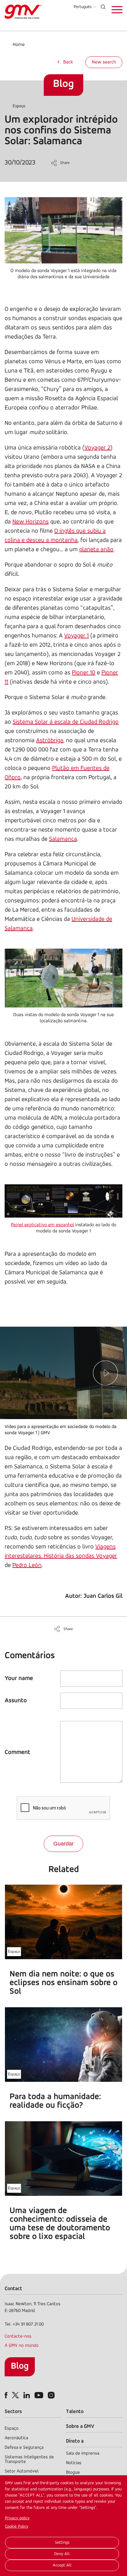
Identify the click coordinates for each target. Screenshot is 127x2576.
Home (19, 45)
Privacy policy (17, 2518)
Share (65, 163)
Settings (62, 2543)
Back (68, 62)
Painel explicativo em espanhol (42, 1225)
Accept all (62, 2565)
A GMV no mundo (22, 2346)
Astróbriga (50, 741)
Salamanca (63, 839)
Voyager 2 (97, 448)
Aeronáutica (16, 2438)
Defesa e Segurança (24, 2448)
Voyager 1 (76, 636)
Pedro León (27, 1565)
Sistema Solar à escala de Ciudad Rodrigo (66, 722)
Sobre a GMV (80, 2426)
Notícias (74, 2463)
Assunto (16, 1701)
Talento (75, 2412)
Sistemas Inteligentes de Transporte (29, 2460)
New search (104, 62)
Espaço (19, 106)
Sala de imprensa (83, 2454)
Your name (19, 1679)
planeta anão (96, 550)
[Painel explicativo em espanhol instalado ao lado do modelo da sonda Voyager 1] (63, 1202)
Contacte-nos (18, 2336)
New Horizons (31, 522)
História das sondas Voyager (80, 1556)
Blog (20, 2366)
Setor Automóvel (22, 2471)
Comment (17, 1752)
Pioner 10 (84, 673)
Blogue (73, 2473)
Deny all (62, 2554)
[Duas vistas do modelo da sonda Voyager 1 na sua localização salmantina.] (63, 979)
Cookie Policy (17, 2527)
